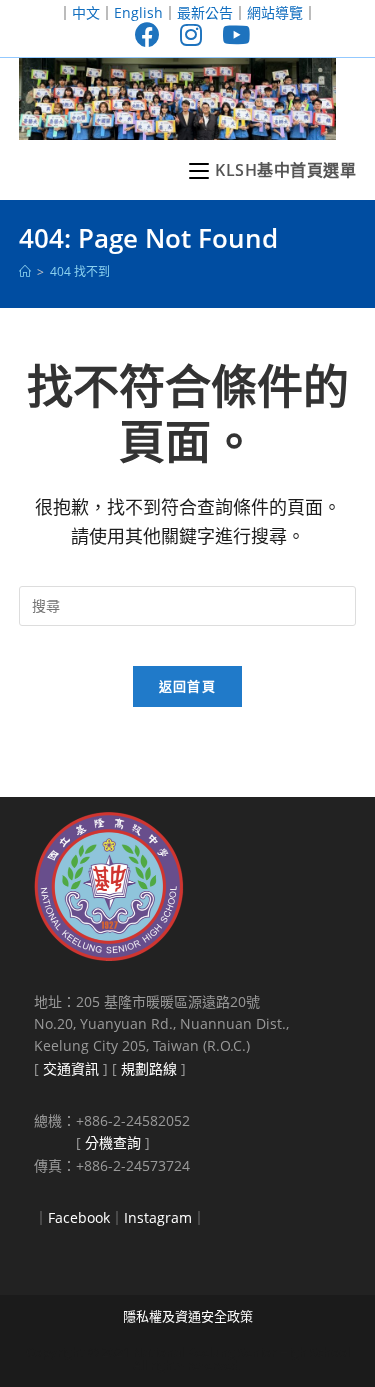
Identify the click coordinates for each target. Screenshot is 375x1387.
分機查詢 (113, 1142)
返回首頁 (187, 686)
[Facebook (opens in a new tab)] (147, 34)
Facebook (79, 1217)
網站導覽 (275, 12)
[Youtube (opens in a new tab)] (231, 34)
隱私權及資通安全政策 (188, 1316)
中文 (86, 12)
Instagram (158, 1217)
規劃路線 (149, 1068)
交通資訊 (71, 1068)
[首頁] (25, 271)
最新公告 (205, 12)
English (138, 12)
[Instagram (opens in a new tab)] (191, 34)
